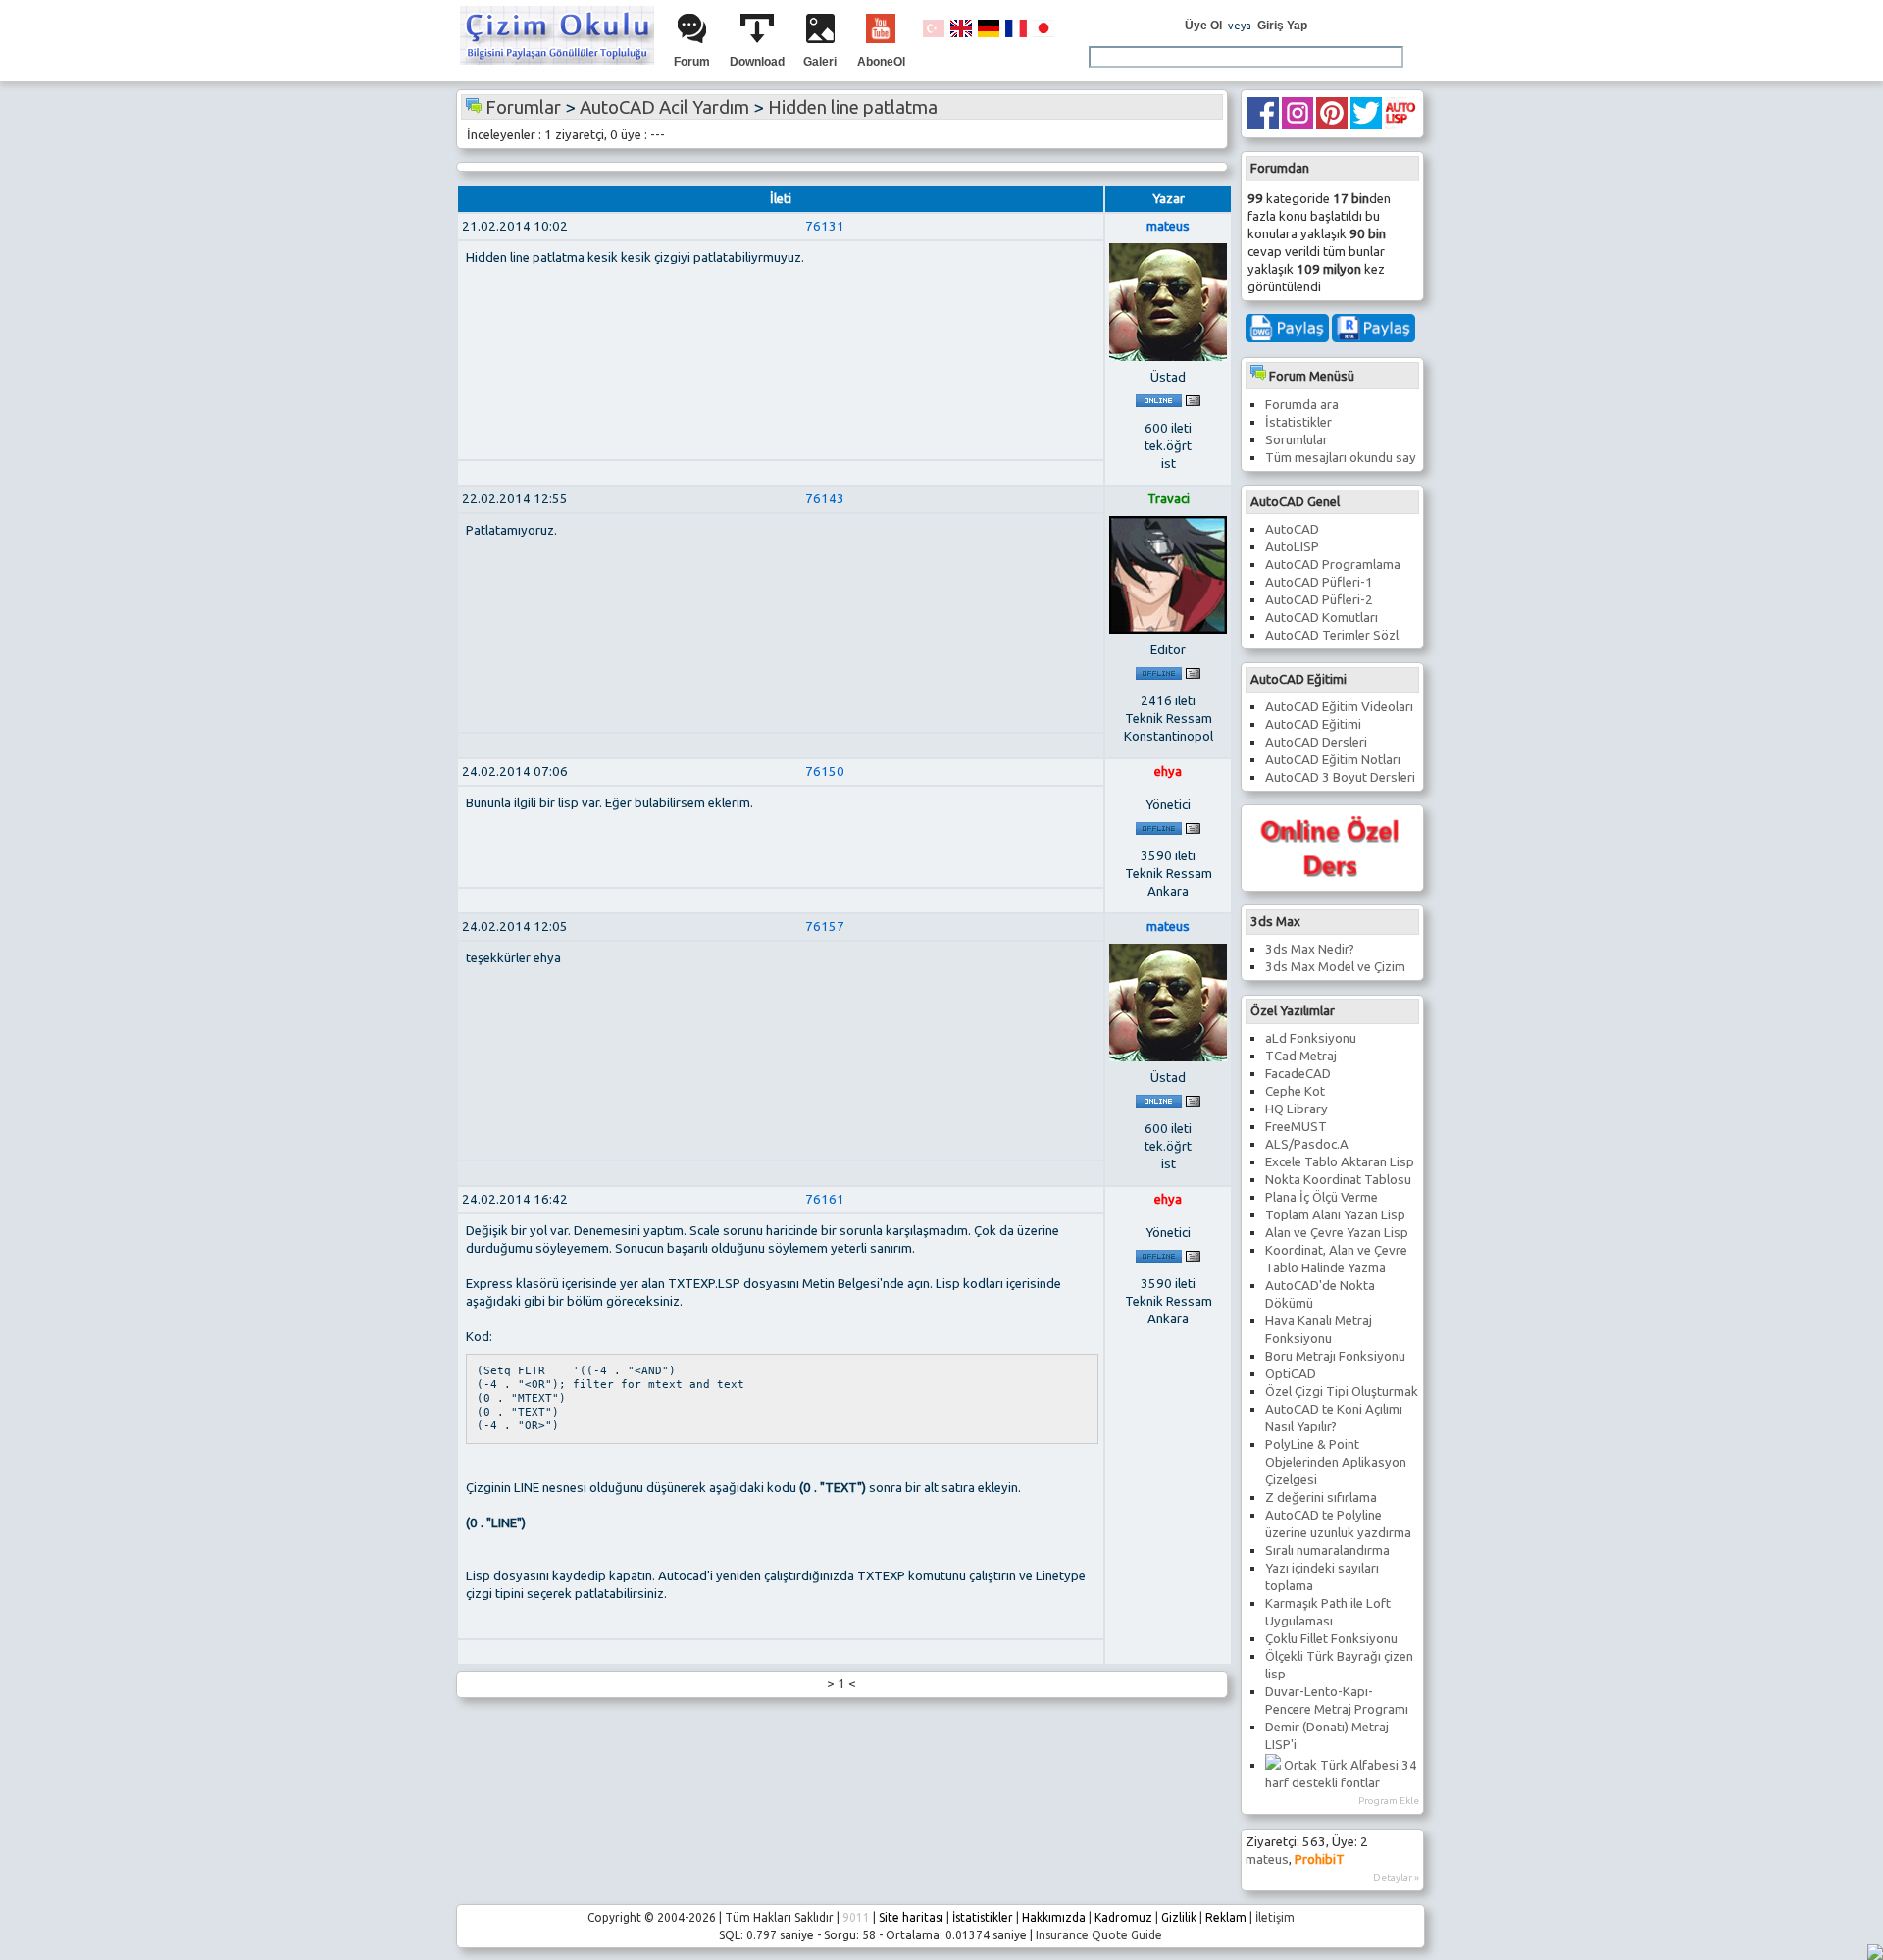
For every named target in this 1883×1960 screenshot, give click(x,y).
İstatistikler (1298, 422)
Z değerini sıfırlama (1321, 1497)
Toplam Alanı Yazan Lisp (1335, 1215)
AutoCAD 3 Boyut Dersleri (1340, 777)
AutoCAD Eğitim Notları (1333, 760)
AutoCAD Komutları (1322, 618)
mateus (1267, 1859)
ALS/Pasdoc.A (1307, 1144)
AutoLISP (1292, 547)
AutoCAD (1292, 529)
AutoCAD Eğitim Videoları (1339, 707)
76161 (825, 1199)
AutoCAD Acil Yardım (664, 107)
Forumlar (523, 107)
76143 (825, 499)
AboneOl (881, 62)
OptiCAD (1291, 1374)
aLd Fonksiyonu (1311, 1038)
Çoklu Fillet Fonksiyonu (1331, 1639)
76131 (825, 226)
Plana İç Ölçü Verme (1322, 1197)
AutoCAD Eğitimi (1313, 724)
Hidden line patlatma (853, 107)
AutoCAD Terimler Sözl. (1333, 635)
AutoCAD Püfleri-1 (1319, 582)
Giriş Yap (1282, 26)
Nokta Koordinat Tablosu (1338, 1180)
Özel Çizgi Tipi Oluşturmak (1342, 1392)
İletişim (1275, 1917)
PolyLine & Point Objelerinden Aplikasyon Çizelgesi (1336, 1462)
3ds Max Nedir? (1310, 949)
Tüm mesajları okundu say (1341, 458)
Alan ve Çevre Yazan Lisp (1337, 1233)
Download (757, 62)
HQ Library (1297, 1109)
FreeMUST (1296, 1127)
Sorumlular (1297, 440)
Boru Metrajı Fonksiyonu (1335, 1356)
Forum (692, 62)
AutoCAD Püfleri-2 (1319, 600)
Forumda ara (1302, 405)
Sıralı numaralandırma (1327, 1550)
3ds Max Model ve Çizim (1335, 967)
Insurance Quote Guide (1099, 1935)
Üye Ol (1203, 26)
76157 (825, 927)
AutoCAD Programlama (1333, 565)
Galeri (820, 62)
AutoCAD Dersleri (1316, 742)
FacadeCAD (1298, 1074)
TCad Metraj (1301, 1056)
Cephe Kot (1295, 1091)
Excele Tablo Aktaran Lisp (1340, 1162)
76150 (825, 772)
